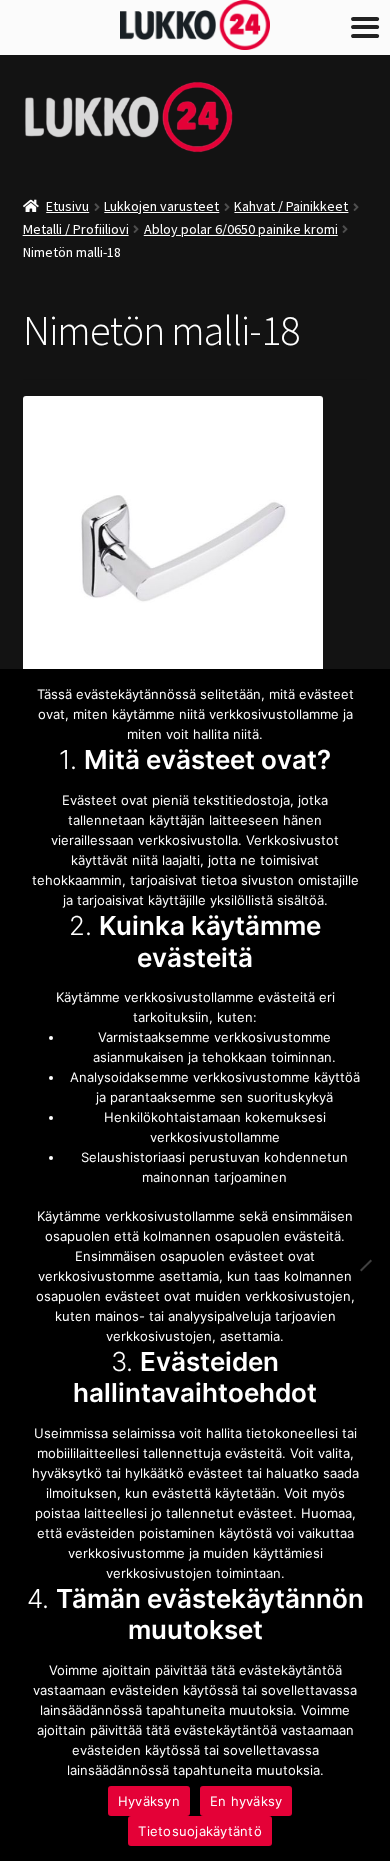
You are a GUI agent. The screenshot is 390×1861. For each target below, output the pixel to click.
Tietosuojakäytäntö (200, 1831)
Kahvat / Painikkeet (291, 206)
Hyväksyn (149, 1801)
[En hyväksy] (365, 1265)
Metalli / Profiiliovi (76, 229)
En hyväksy (246, 1801)
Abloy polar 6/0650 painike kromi (241, 229)
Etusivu (67, 206)
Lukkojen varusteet (161, 206)
